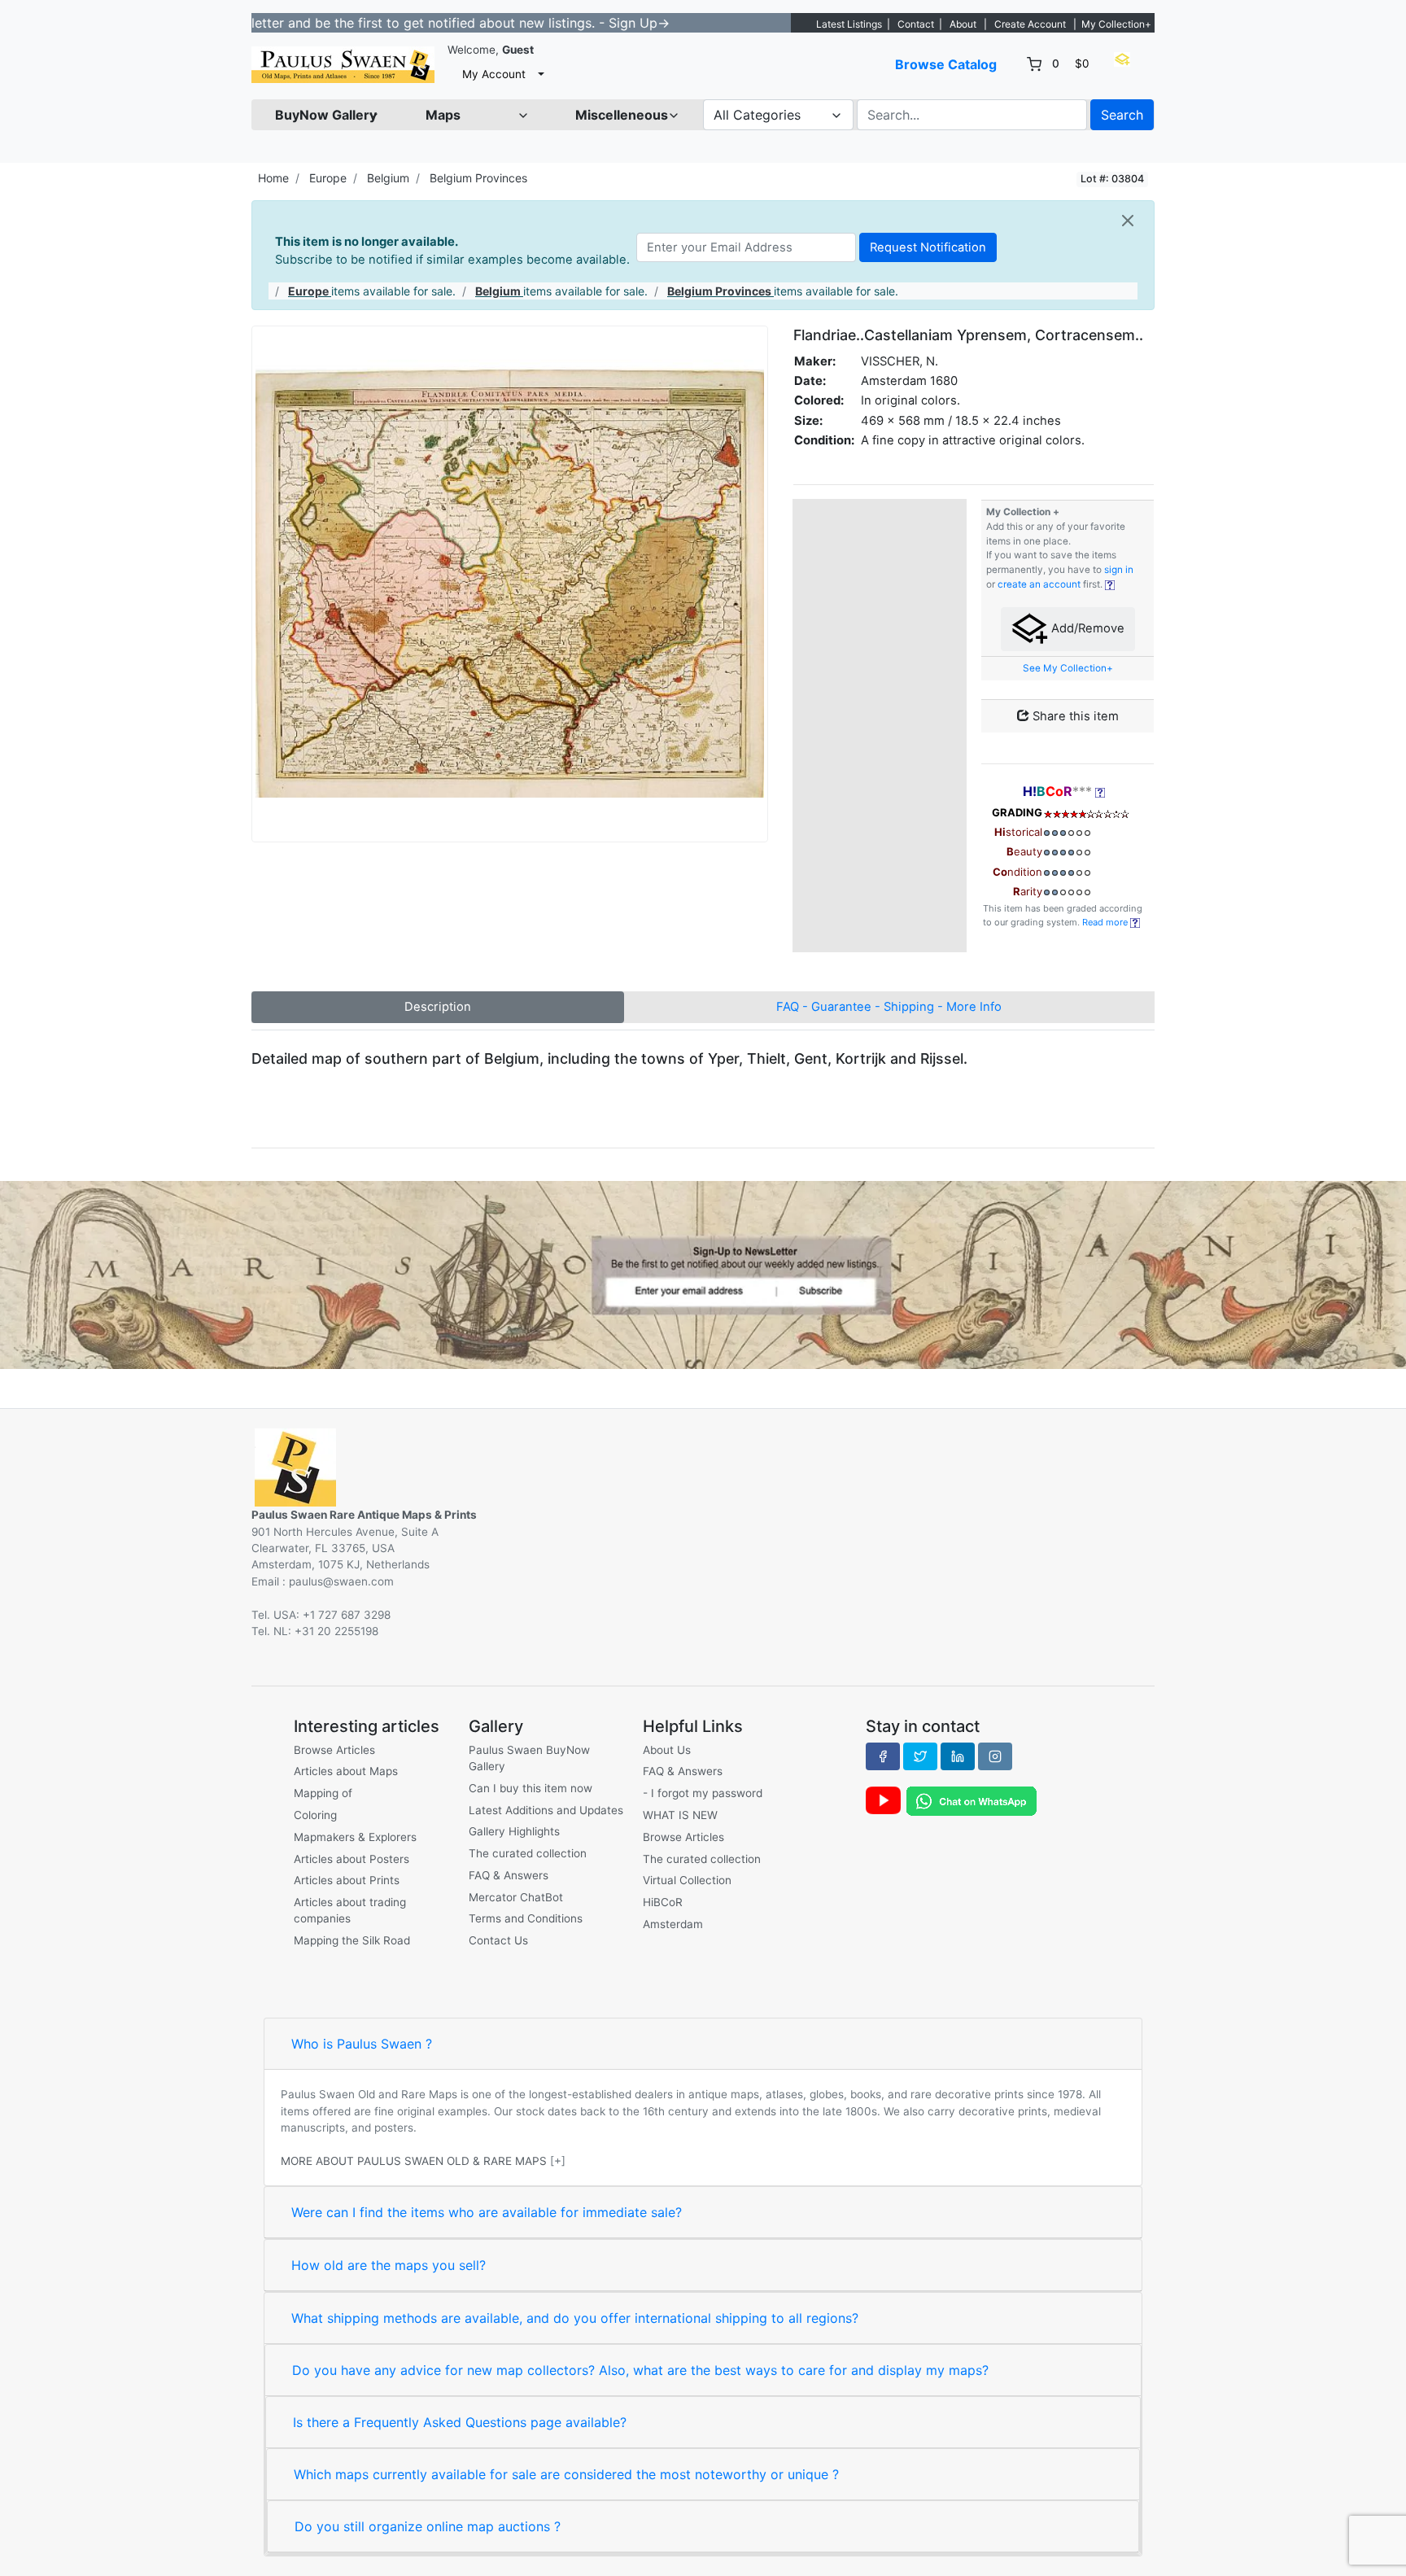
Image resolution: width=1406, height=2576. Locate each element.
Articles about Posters (351, 1859)
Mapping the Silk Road (352, 1940)
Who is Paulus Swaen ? (362, 2044)
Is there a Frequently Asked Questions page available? (460, 2422)
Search (1122, 115)
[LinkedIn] (958, 1756)
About (963, 24)
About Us (667, 1750)
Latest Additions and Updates (546, 1810)
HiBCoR (663, 1902)
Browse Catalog (946, 64)
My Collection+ (1116, 24)
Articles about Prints (347, 1880)
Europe (328, 178)
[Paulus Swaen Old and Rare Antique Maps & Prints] (343, 65)
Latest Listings (849, 24)
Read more (1106, 922)
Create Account (1030, 24)
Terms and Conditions (526, 1918)
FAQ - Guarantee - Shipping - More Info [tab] (889, 1007)
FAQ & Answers (509, 1875)
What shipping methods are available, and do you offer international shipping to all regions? (575, 2318)
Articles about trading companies (350, 1910)
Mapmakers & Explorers (355, 1837)
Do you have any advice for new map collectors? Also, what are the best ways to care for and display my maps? (640, 2370)
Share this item (1074, 716)
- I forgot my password (703, 1793)
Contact (916, 24)
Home (273, 178)
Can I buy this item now (531, 1788)
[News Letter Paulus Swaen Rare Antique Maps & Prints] (703, 1274)
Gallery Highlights (514, 1831)
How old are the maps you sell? (389, 2265)
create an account (1039, 584)
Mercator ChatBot (516, 1897)
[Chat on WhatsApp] (972, 1800)
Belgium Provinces (478, 178)
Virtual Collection (687, 1880)
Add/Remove (1086, 628)
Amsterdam (673, 1924)
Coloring (315, 1815)
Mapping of (323, 1793)
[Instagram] (995, 1756)
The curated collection (528, 1853)
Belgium (388, 178)
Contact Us (498, 1940)
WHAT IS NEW (680, 1815)
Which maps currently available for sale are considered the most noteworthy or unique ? (566, 2474)
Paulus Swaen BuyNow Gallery (529, 1758)
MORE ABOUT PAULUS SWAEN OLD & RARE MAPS (414, 2161)
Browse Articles (334, 1750)
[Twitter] (920, 1756)
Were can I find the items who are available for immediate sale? (487, 2212)
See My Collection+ (1068, 668)
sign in (1119, 570)
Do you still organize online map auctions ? (428, 2526)
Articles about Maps (346, 1771)
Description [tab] (438, 1007)
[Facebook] (883, 1756)
